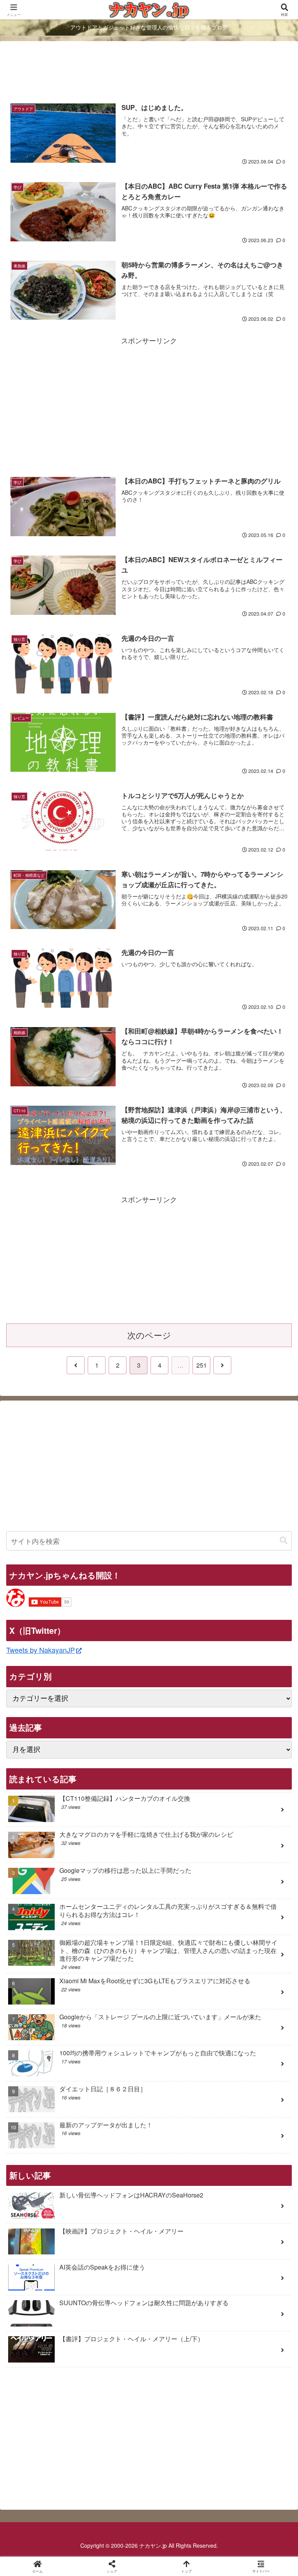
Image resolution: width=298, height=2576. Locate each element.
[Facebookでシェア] (49, 2204)
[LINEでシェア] (49, 2225)
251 (202, 1365)
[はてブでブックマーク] (249, 2204)
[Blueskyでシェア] (182, 2183)
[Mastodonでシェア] (116, 2183)
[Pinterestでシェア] (116, 2225)
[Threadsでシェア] (116, 2204)
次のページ (149, 1335)
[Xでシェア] (49, 2183)
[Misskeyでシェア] (249, 2183)
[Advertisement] (149, 71)
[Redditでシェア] (182, 2204)
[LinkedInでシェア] (182, 2225)
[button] (284, 1541)
